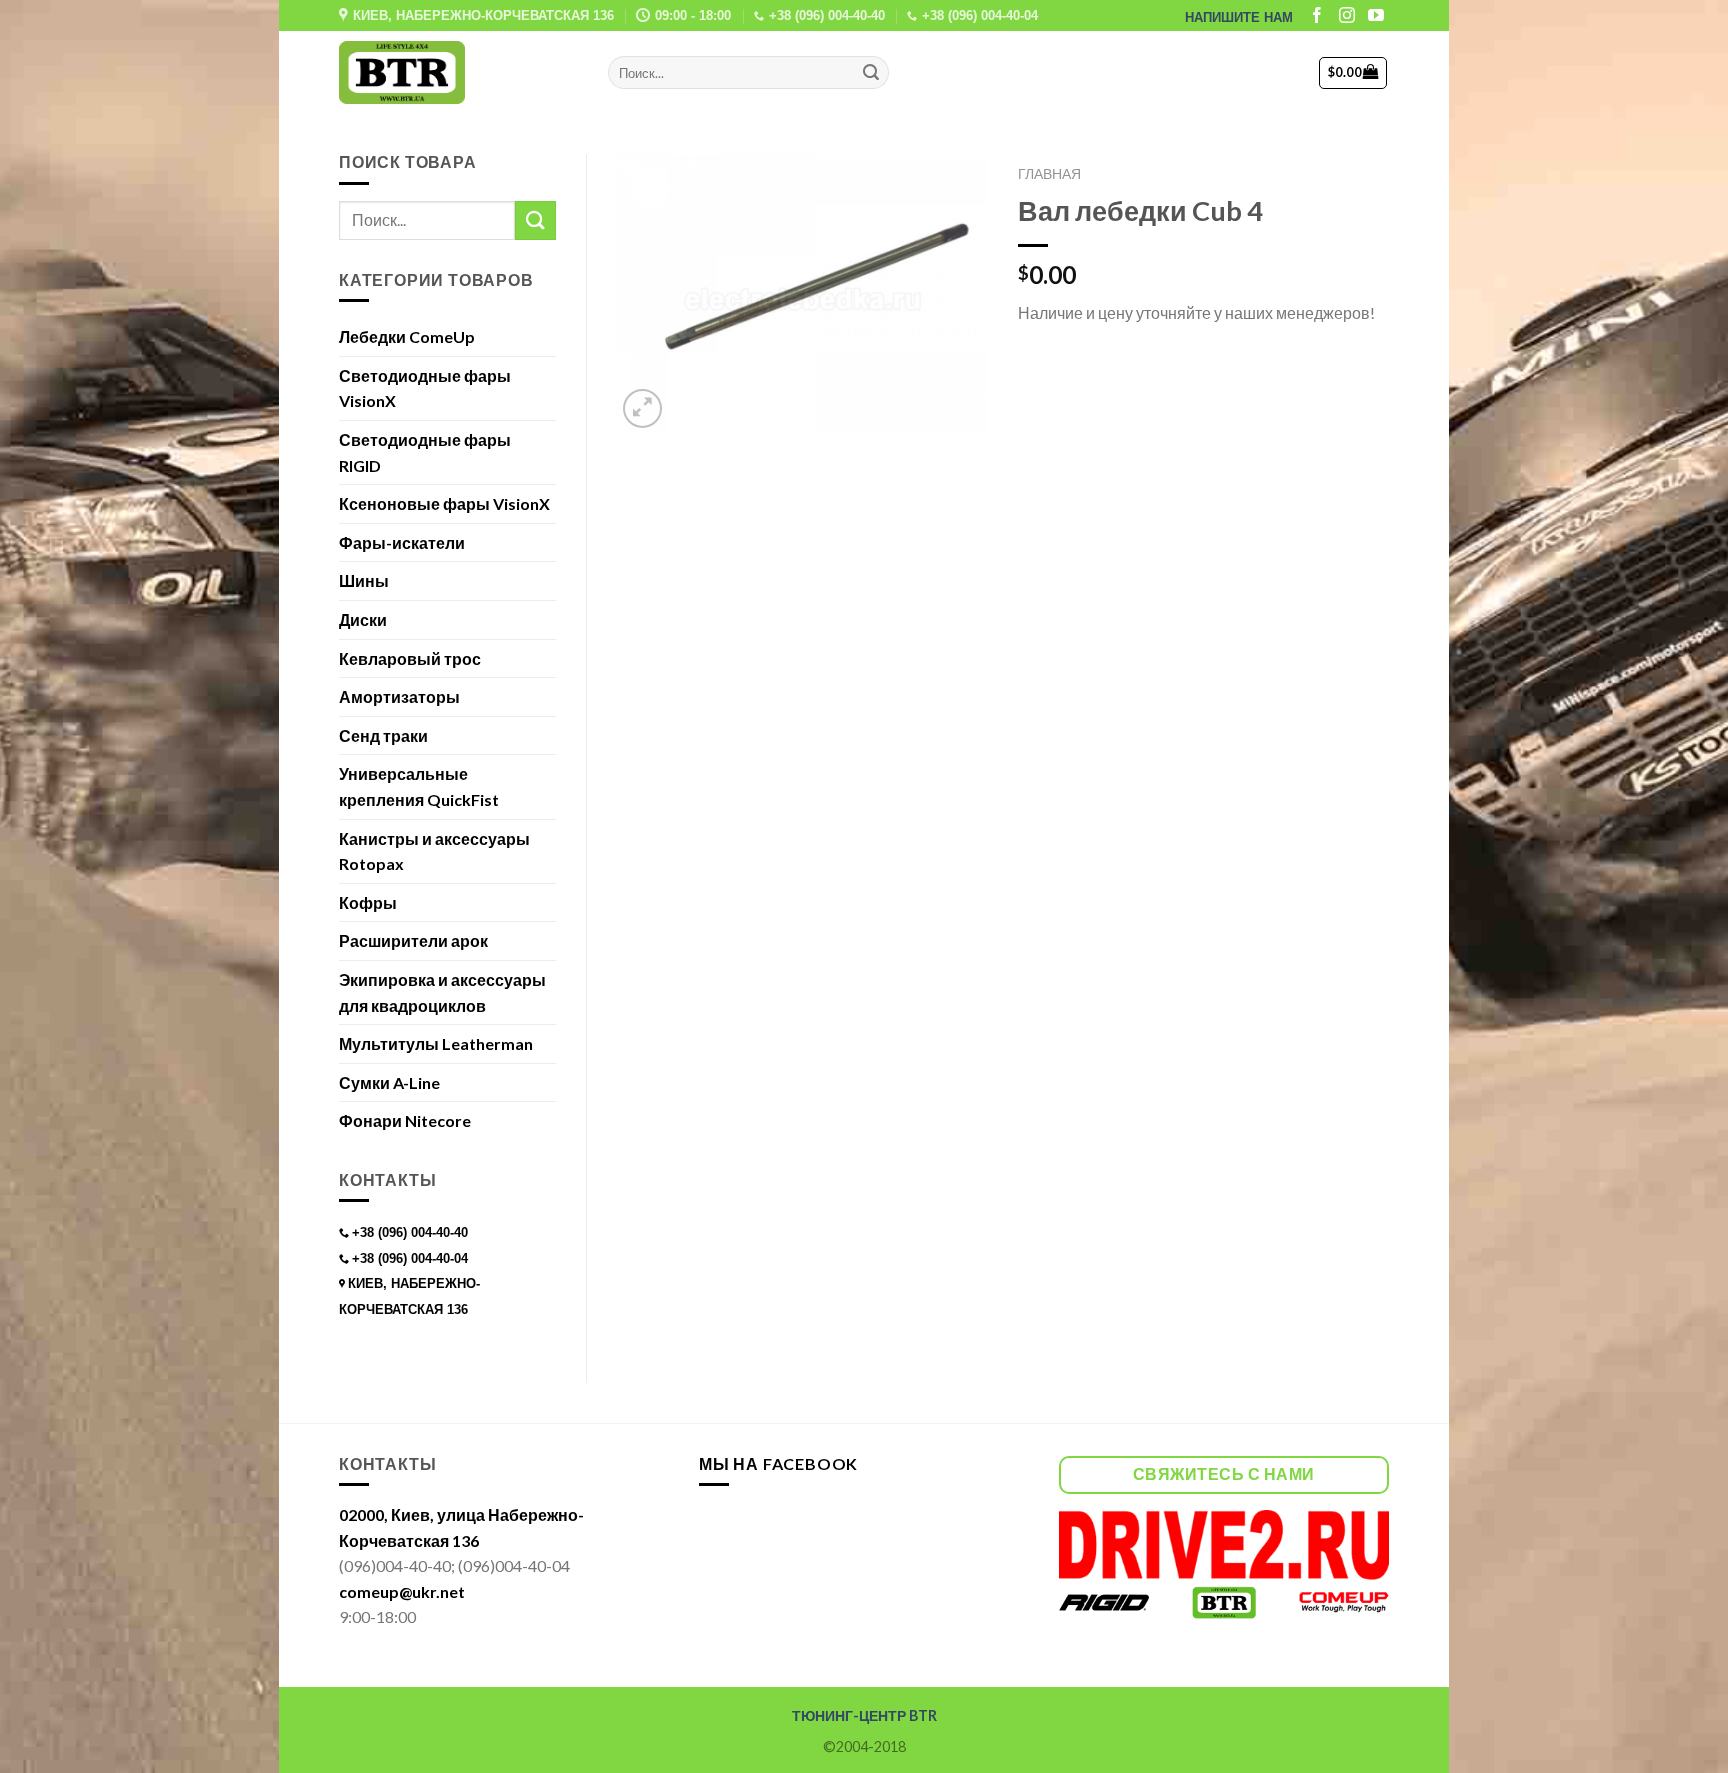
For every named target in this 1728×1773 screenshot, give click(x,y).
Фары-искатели (402, 542)
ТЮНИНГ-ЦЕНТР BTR (864, 1715)
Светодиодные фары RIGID (425, 452)
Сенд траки (383, 735)
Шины (364, 580)
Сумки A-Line (389, 1082)
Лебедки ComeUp (407, 336)
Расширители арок (413, 940)
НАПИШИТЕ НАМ (1239, 17)
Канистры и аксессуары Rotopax (434, 851)
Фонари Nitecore (405, 1120)
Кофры (368, 902)
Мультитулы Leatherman (436, 1043)
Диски (363, 619)
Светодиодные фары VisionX (425, 388)
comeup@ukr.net (402, 1591)
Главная (1049, 174)
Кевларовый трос (410, 658)
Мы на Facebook (778, 1463)
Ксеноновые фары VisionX (444, 503)
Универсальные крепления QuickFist (419, 786)
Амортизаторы (399, 696)
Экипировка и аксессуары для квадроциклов (442, 992)
